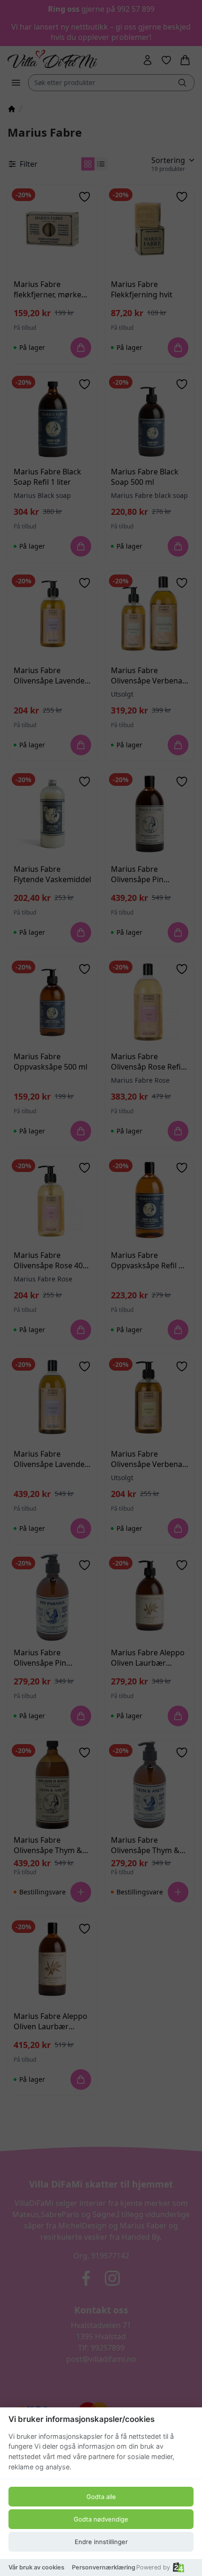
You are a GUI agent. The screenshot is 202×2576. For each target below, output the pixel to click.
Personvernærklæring (104, 2567)
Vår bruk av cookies (36, 2567)
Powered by (153, 2567)
